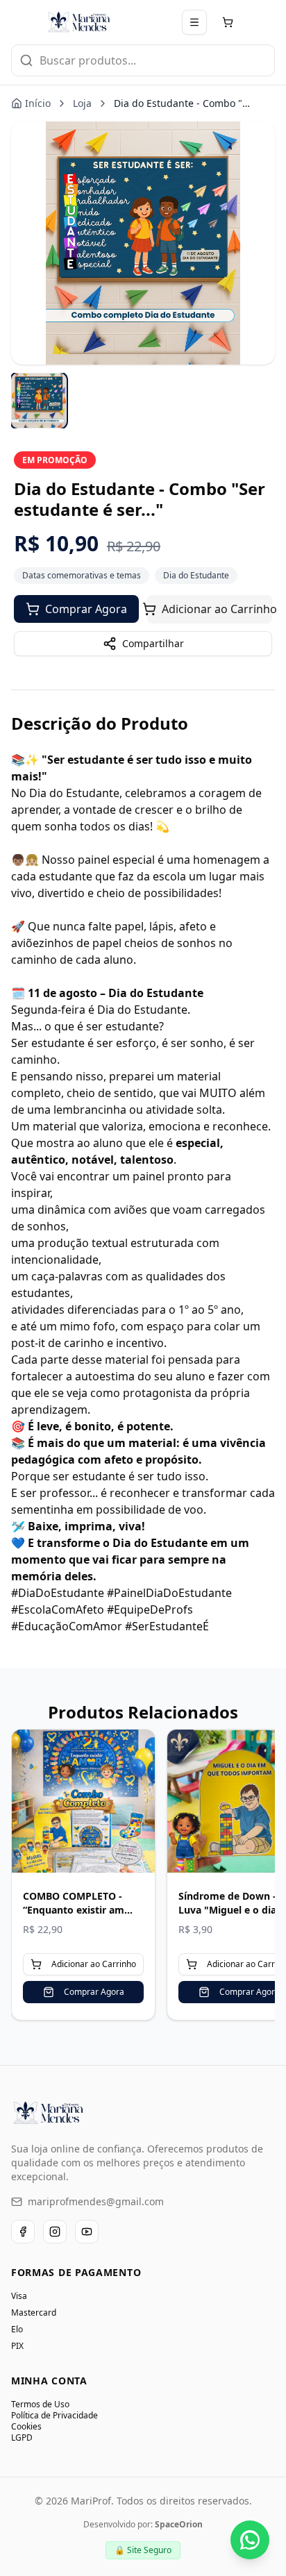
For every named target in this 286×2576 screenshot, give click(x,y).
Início (38, 103)
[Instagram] (55, 2232)
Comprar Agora (86, 609)
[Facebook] (23, 2232)
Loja (82, 103)
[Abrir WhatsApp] (250, 2540)
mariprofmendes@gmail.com (96, 2201)
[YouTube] (87, 2232)
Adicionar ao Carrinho (217, 609)
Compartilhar (153, 643)
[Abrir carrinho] (228, 22)
